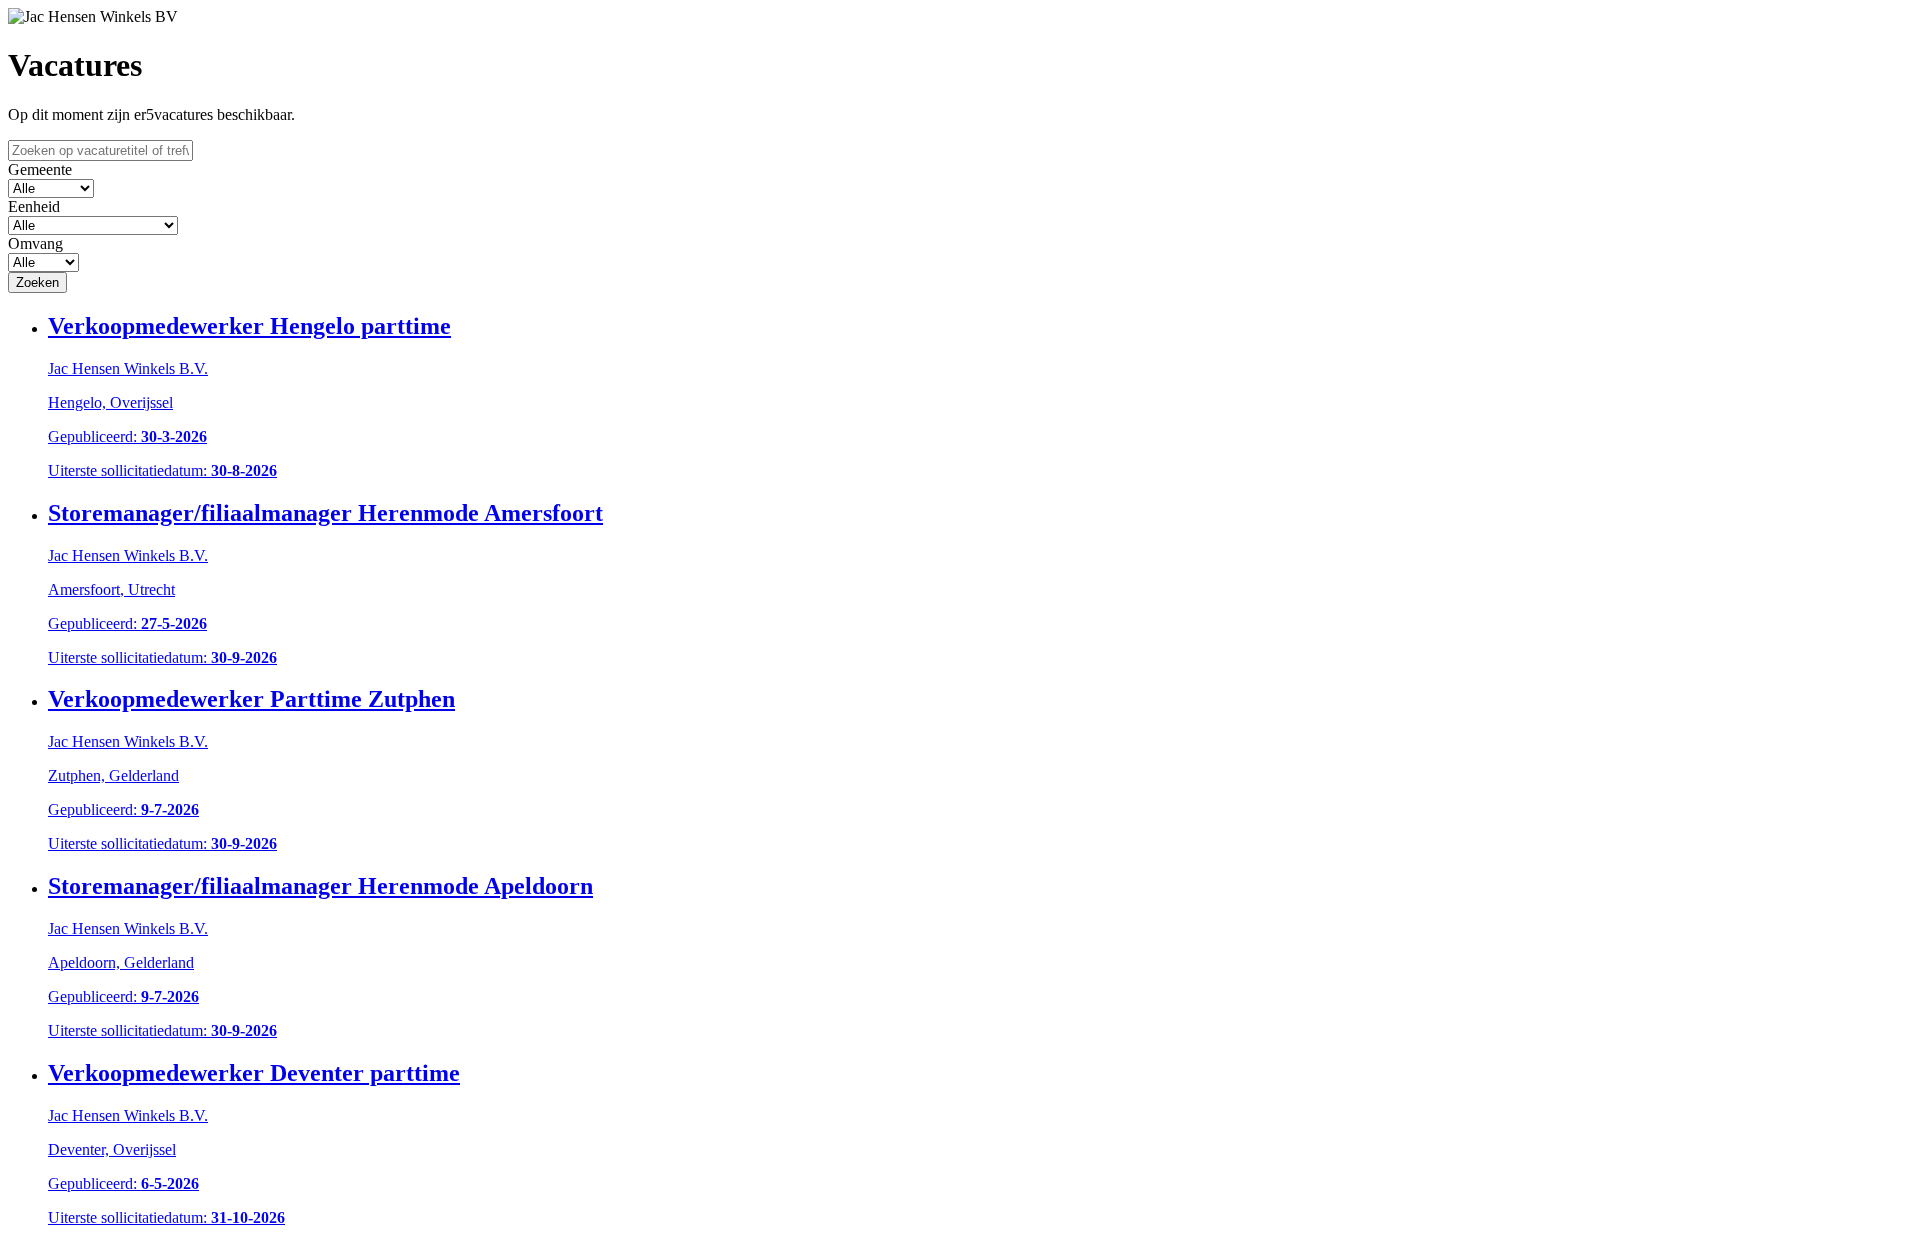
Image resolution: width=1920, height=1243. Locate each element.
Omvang (35, 243)
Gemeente (40, 169)
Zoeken (37, 282)
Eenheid (34, 206)
